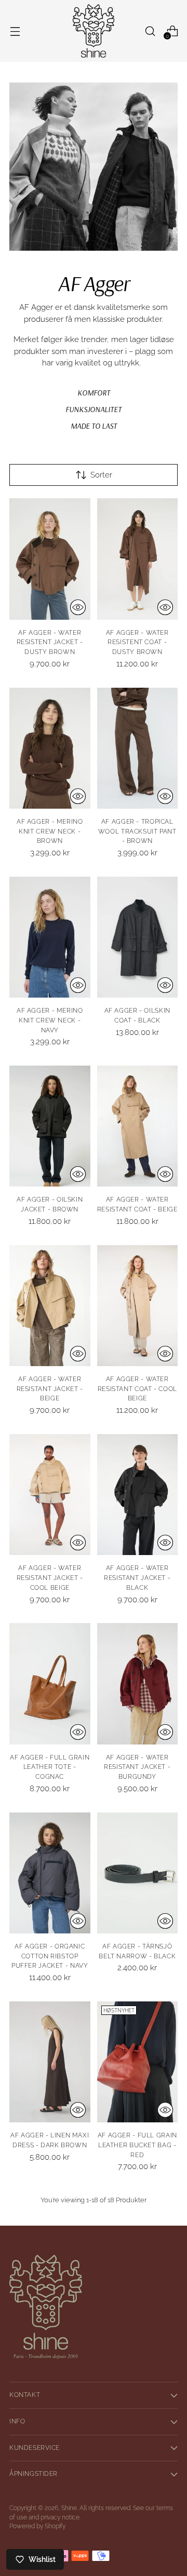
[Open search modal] (150, 31)
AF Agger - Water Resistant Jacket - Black (137, 1578)
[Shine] (94, 31)
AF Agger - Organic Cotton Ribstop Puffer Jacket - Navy (50, 1956)
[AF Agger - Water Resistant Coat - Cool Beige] (138, 1306)
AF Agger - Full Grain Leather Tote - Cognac (50, 1767)
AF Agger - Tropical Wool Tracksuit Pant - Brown (137, 831)
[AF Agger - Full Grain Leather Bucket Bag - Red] (138, 2062)
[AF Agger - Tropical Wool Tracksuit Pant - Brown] (138, 748)
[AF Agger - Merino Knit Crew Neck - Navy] (50, 937)
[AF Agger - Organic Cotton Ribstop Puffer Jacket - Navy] (50, 1873)
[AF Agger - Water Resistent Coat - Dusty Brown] (138, 559)
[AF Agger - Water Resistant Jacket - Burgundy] (138, 1684)
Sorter (101, 475)
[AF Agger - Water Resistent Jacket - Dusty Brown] (50, 559)
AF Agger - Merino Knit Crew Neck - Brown (50, 831)
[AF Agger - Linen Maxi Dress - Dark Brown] (50, 2062)
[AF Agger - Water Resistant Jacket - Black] (138, 1495)
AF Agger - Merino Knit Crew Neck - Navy (50, 1020)
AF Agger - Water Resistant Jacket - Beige (50, 1389)
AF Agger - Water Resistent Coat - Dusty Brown (137, 642)
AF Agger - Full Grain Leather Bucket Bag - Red (137, 2145)
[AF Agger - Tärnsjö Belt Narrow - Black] (138, 1873)
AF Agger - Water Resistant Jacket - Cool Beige (50, 1578)
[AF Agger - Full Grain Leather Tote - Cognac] (50, 1684)
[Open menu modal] (15, 31)
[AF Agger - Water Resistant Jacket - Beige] (50, 1306)
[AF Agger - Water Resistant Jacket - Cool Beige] (50, 1495)
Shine (69, 2508)
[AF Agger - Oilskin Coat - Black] (138, 937)
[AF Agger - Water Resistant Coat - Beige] (138, 1126)
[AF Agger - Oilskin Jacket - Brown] (50, 1126)
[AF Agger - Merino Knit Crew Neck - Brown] (50, 748)
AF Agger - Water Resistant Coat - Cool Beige (137, 1389)
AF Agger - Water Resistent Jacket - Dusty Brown (50, 642)
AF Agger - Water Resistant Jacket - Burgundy (137, 1767)
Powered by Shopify (37, 2526)
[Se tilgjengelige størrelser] (78, 607)
